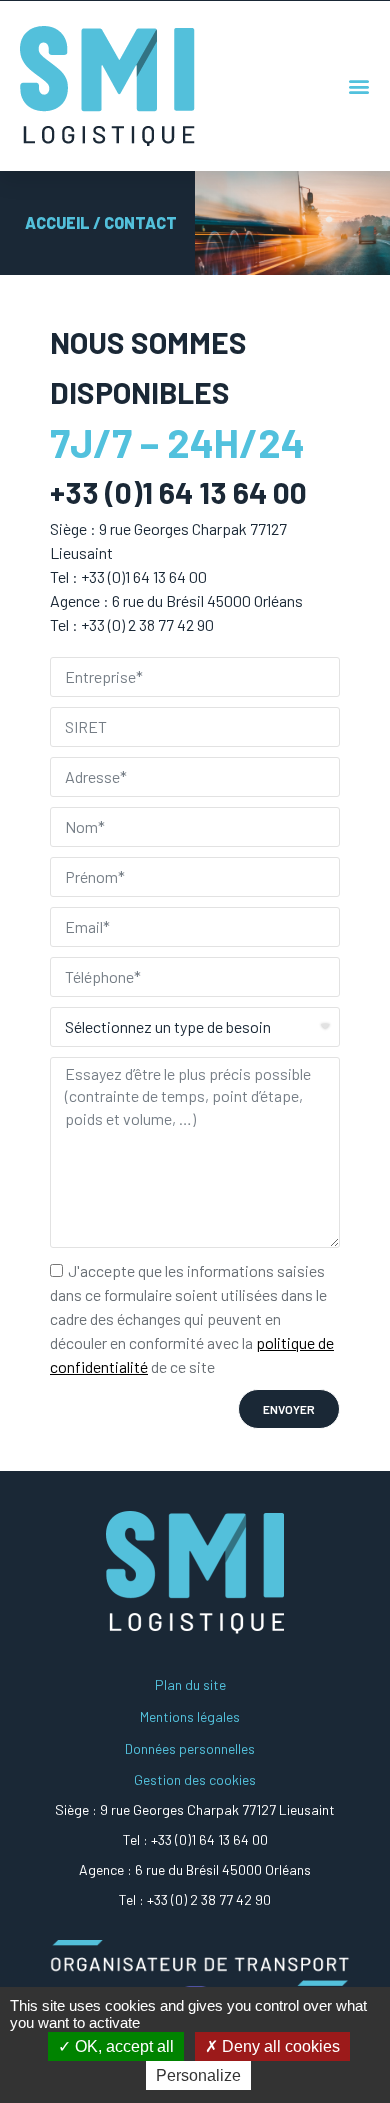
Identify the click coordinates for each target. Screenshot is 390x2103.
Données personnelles (190, 1748)
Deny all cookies (279, 2046)
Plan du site (190, 1684)
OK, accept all (122, 2046)
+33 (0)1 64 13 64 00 (209, 1839)
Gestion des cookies (195, 1779)
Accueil (57, 222)
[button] (359, 86)
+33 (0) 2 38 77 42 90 (209, 1899)
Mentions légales (190, 1716)
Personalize (198, 2075)
